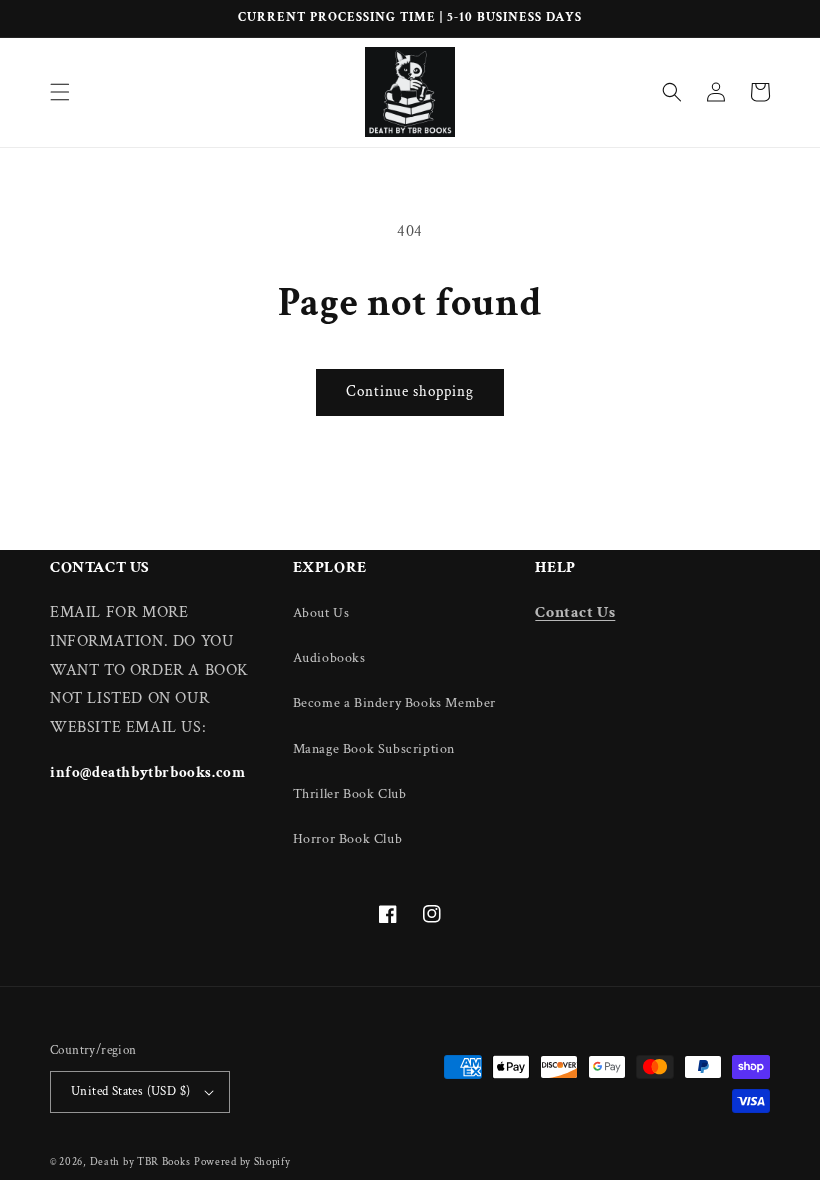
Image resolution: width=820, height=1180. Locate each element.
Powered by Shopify (242, 1162)
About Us (321, 613)
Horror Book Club (348, 839)
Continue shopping (410, 391)
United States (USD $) (130, 1091)
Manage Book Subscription (374, 749)
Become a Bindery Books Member (394, 703)
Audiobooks (329, 658)
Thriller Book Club (350, 794)
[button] (60, 92)
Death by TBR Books (140, 1162)
